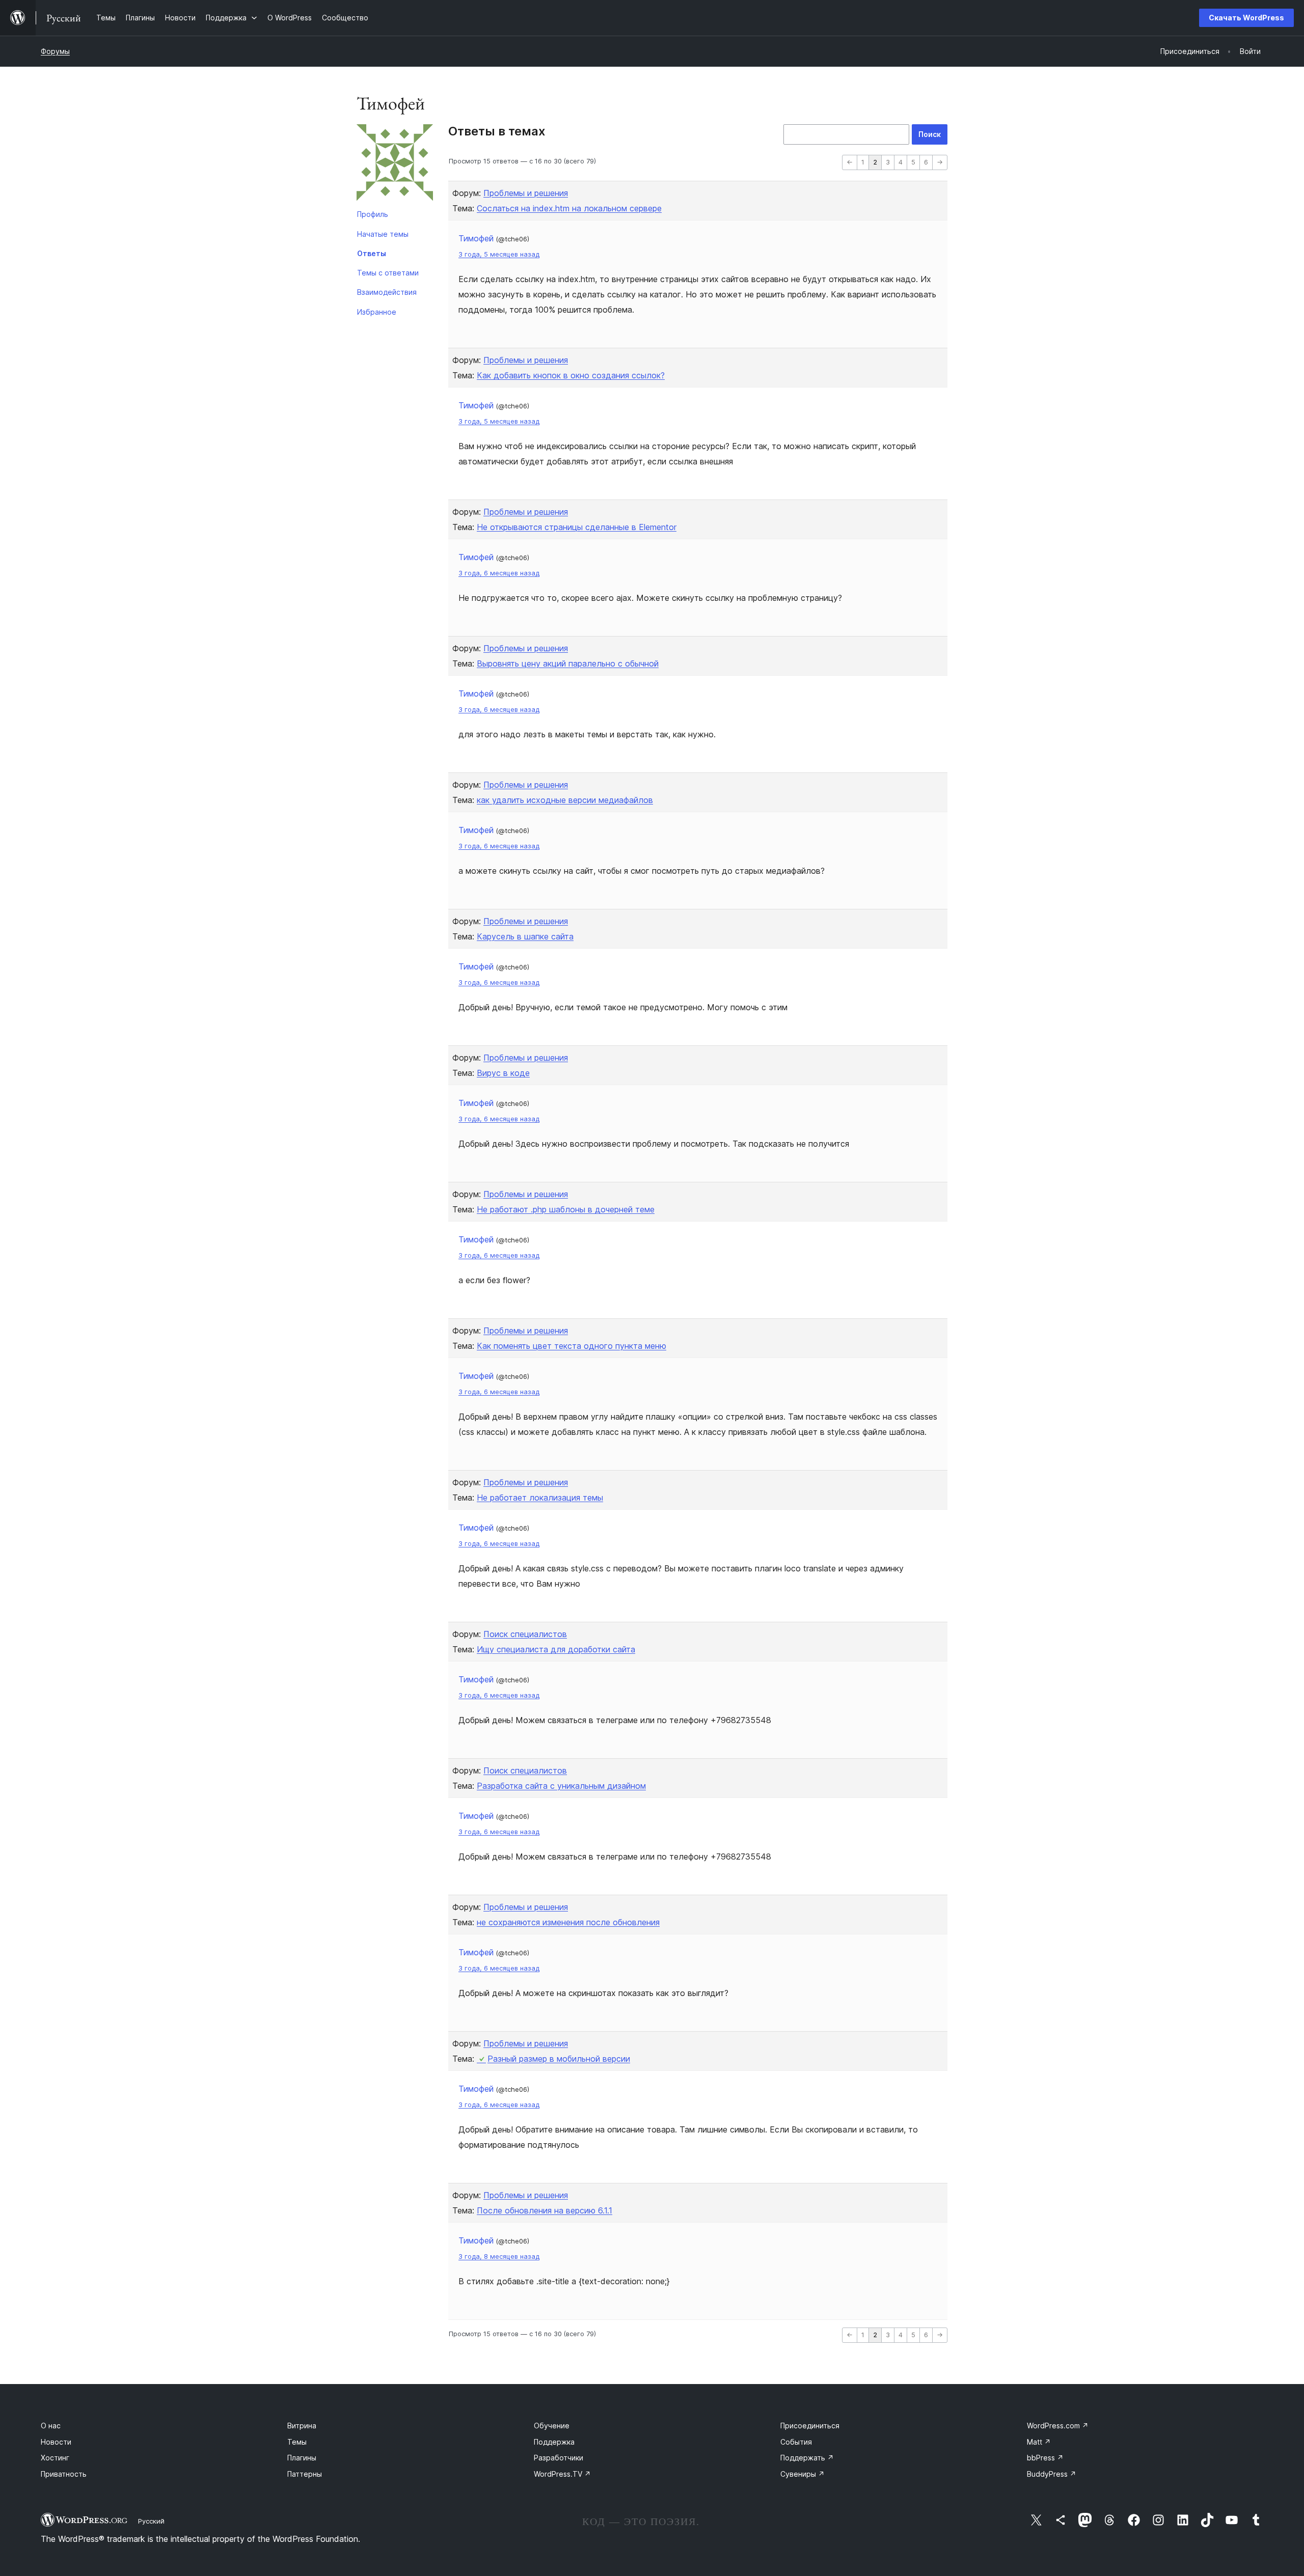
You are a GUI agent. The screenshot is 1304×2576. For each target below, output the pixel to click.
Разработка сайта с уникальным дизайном (561, 1786)
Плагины (302, 2458)
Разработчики (559, 2458)
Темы (297, 2442)
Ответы (372, 253)
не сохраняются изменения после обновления (568, 1922)
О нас (51, 2426)
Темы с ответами (388, 273)
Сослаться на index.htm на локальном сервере (569, 208)
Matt (1039, 2442)
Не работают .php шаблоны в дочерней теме (566, 1209)
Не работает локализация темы (540, 1498)
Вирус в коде (503, 1073)
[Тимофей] (395, 164)
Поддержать (807, 2458)
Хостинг (55, 2458)
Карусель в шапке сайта (525, 936)
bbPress (1045, 2458)
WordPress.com (1058, 2426)
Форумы (55, 51)
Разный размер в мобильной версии (559, 2059)
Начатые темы (383, 234)
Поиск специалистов (525, 1634)
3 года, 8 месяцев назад (499, 2256)
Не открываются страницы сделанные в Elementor (577, 527)
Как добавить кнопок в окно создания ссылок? (571, 375)
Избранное (377, 312)
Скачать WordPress (1246, 18)
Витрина (302, 2426)
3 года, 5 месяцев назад (499, 254)
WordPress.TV (562, 2474)
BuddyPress (1052, 2474)
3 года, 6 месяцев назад (499, 573)
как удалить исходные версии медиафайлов (565, 800)
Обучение (552, 2426)
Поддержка (554, 2442)
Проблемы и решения (526, 193)
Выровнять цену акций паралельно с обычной (568, 663)
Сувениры (803, 2474)
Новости (56, 2442)
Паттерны (305, 2474)
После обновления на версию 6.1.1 (545, 2210)
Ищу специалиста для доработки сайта (556, 1649)
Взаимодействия (387, 292)
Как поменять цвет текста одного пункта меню (572, 1346)
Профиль (373, 214)
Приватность (64, 2474)
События (796, 2442)
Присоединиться (810, 2426)
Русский (151, 2521)
